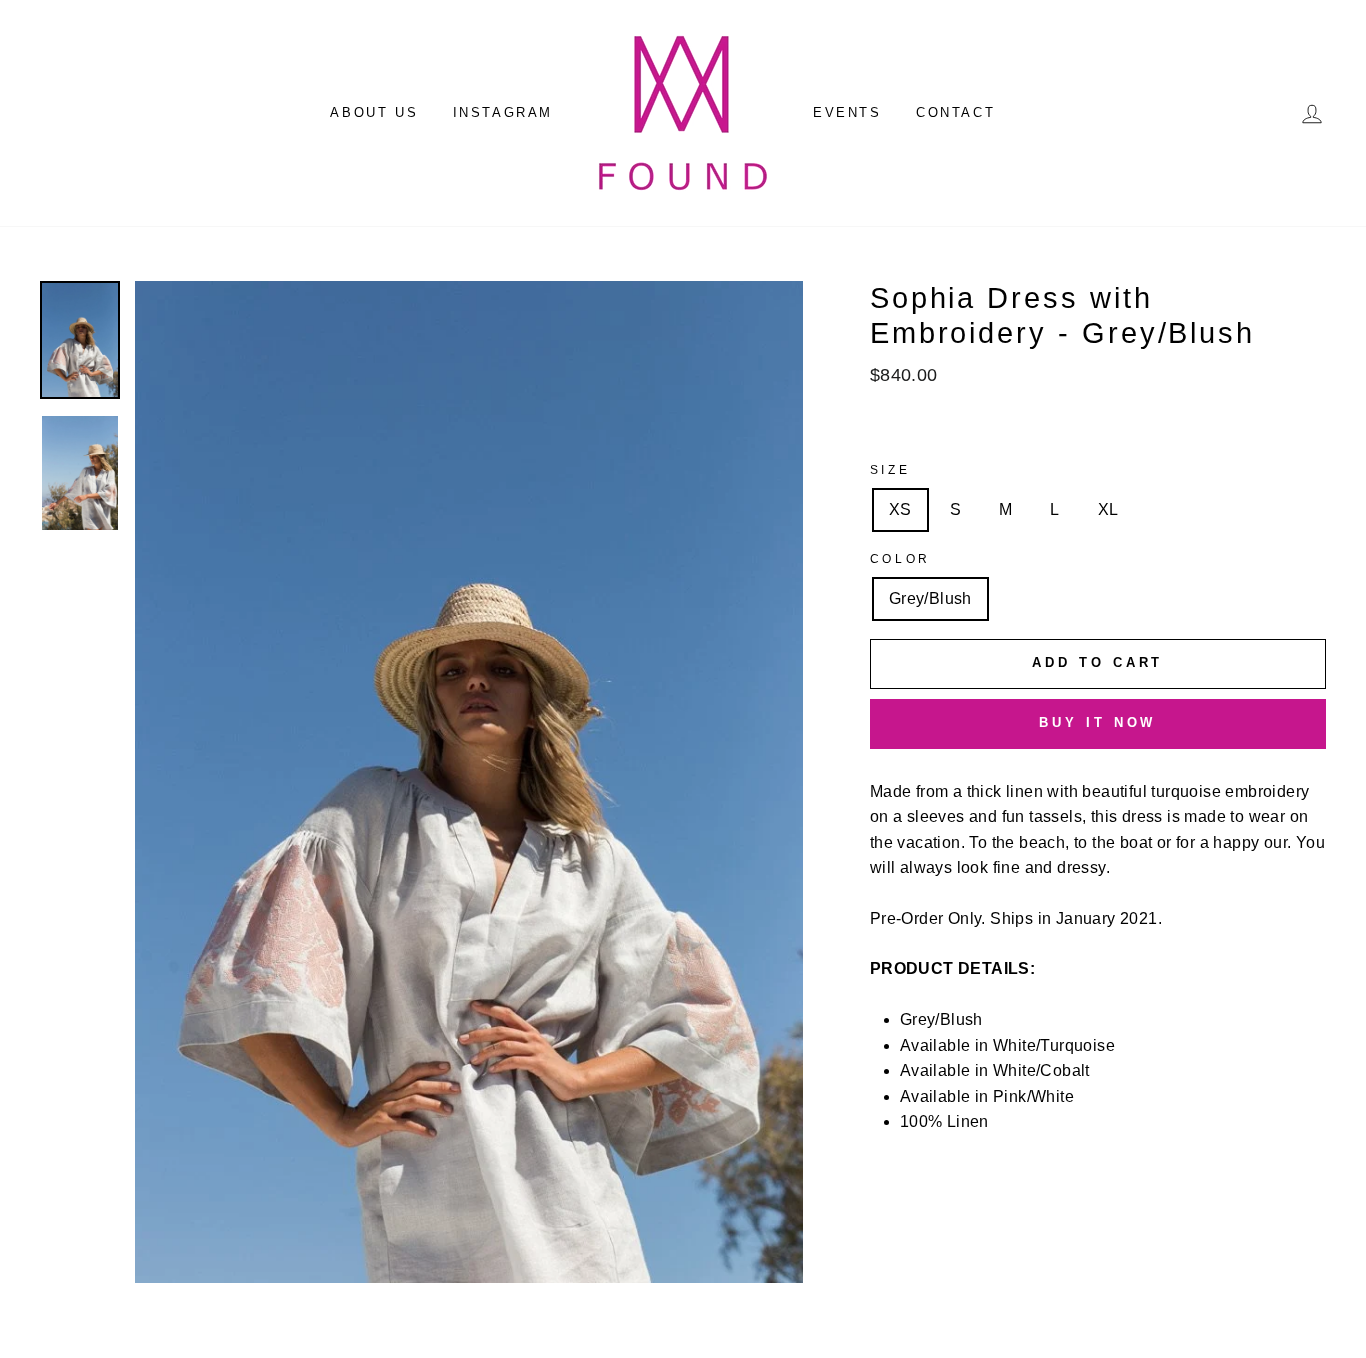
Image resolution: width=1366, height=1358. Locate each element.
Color (900, 559)
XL (1108, 509)
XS (900, 509)
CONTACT (955, 112)
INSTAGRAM (503, 112)
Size (890, 470)
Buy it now (1097, 722)
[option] (469, 782)
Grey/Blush (930, 598)
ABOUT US (374, 112)
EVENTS (847, 112)
